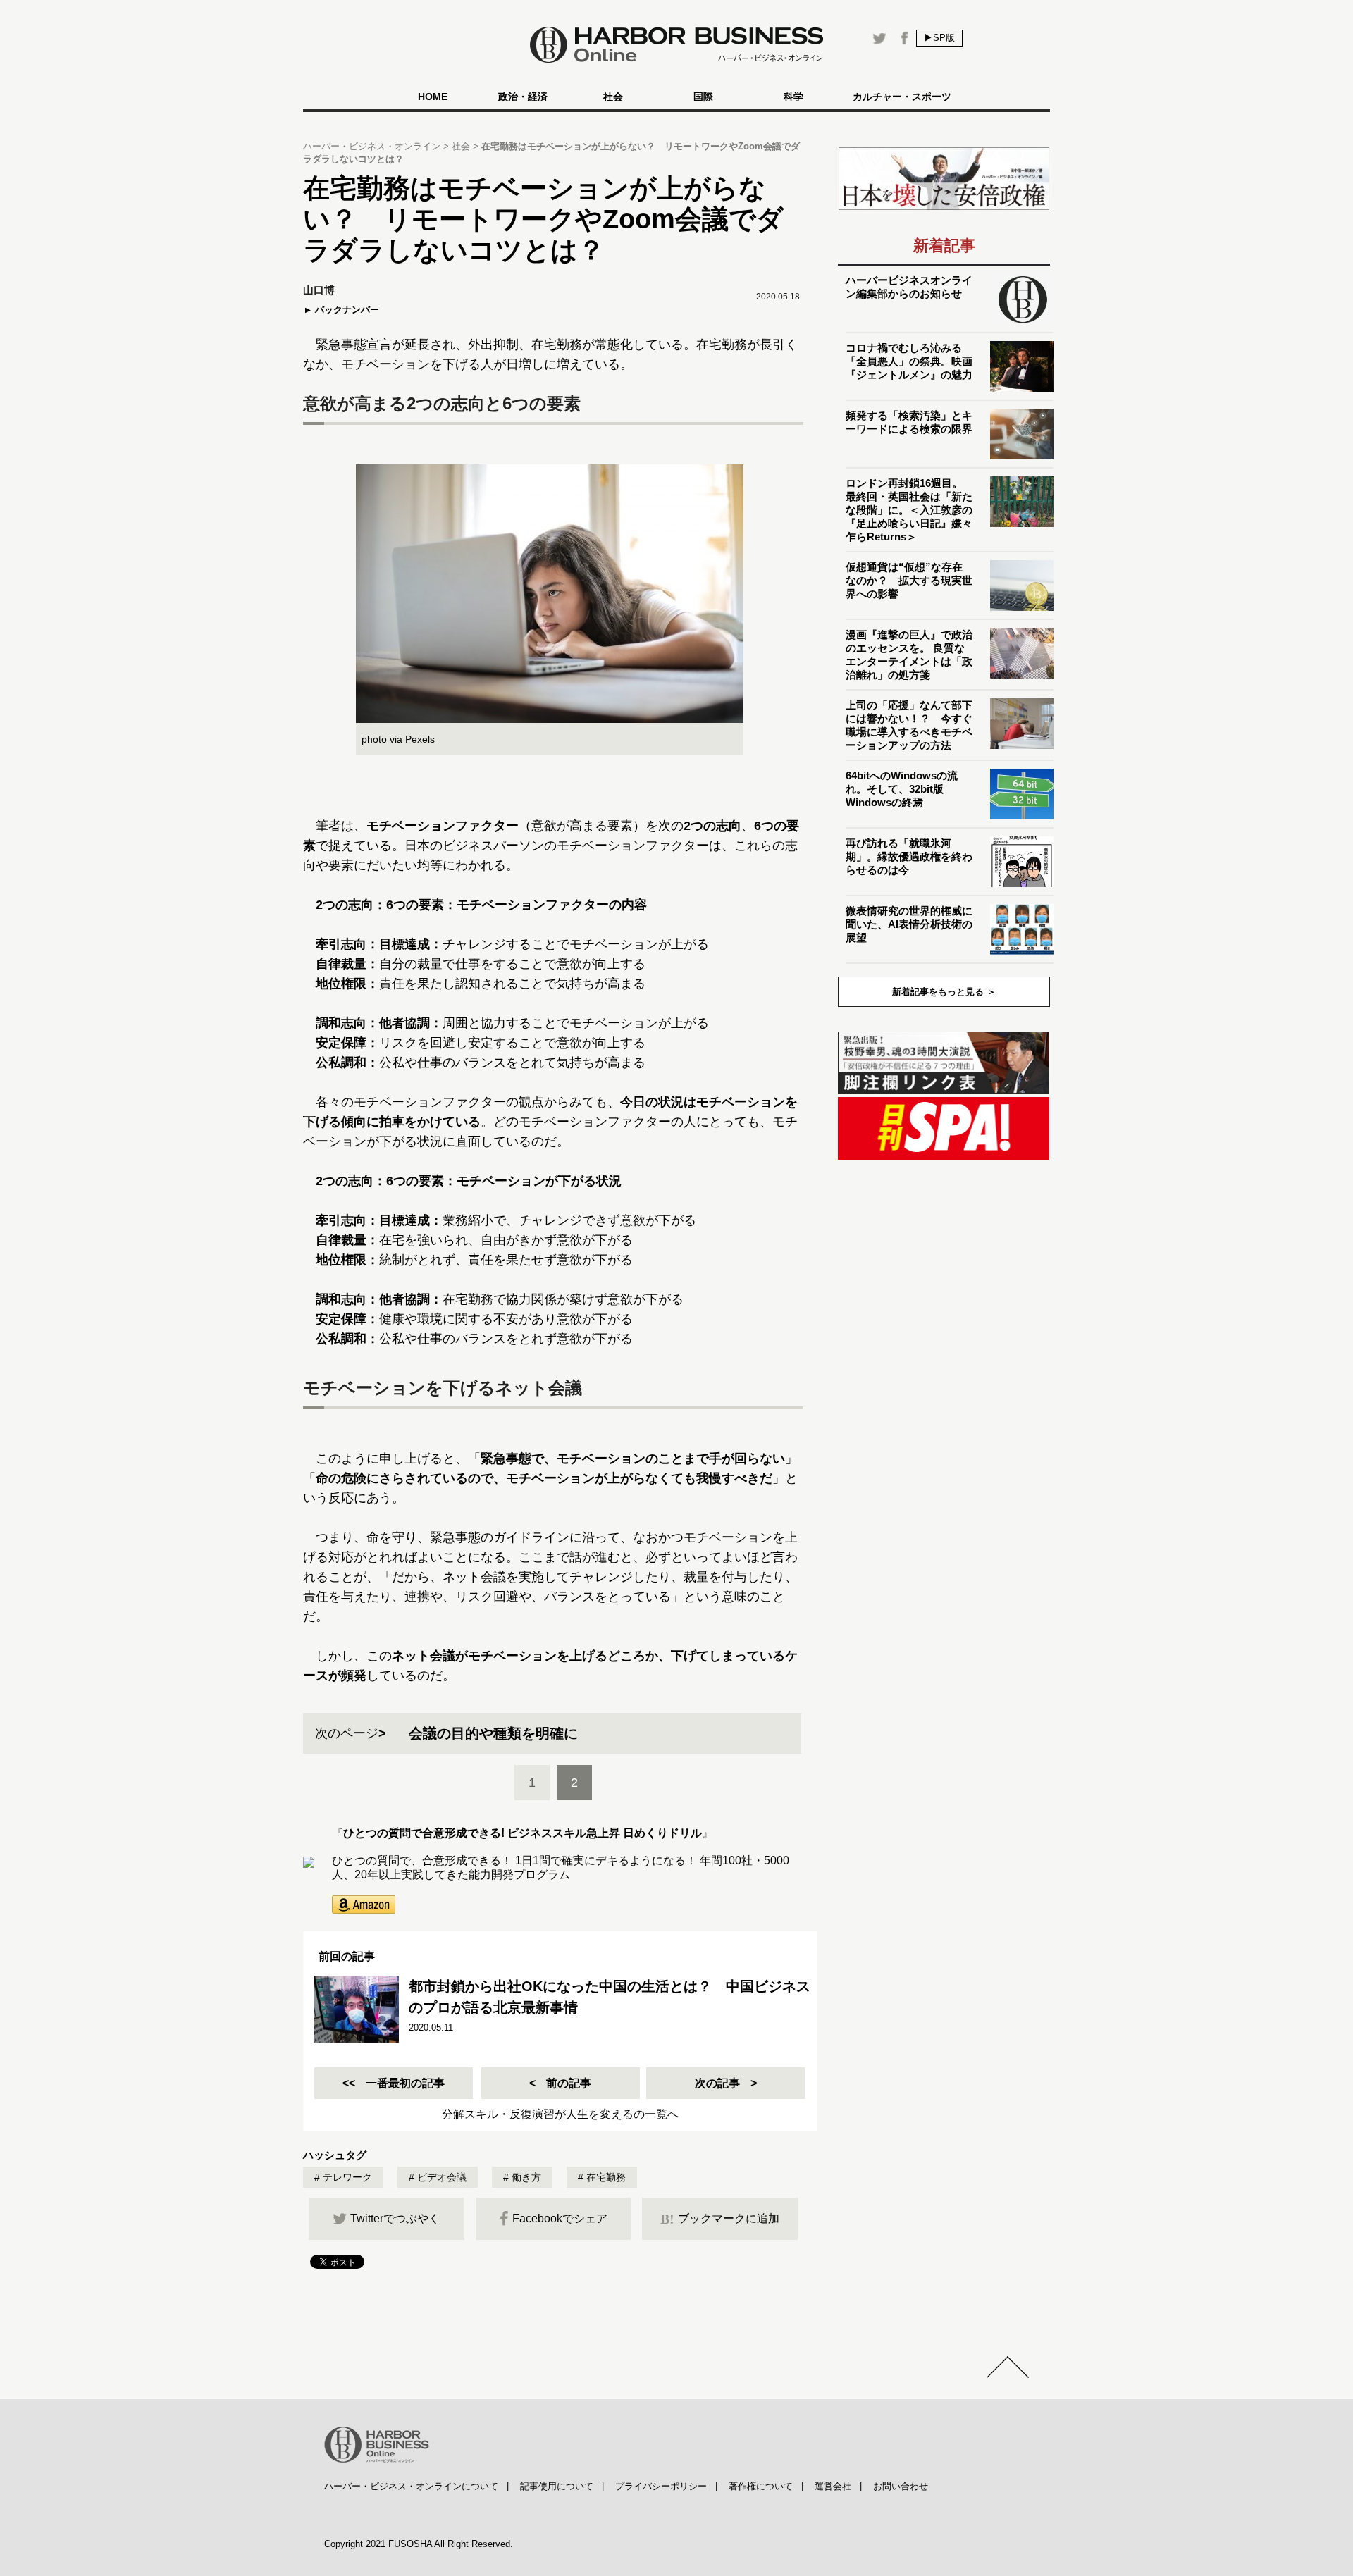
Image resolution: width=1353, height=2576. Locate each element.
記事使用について (557, 2486)
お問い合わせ (901, 2486)
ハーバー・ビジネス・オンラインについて (411, 2486)
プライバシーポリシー (661, 2486)
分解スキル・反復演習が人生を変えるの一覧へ (560, 2114)
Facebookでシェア (560, 2218)
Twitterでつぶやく (395, 2218)
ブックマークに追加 (720, 2219)
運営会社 (833, 2486)
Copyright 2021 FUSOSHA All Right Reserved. (419, 2544)
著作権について (761, 2486)
